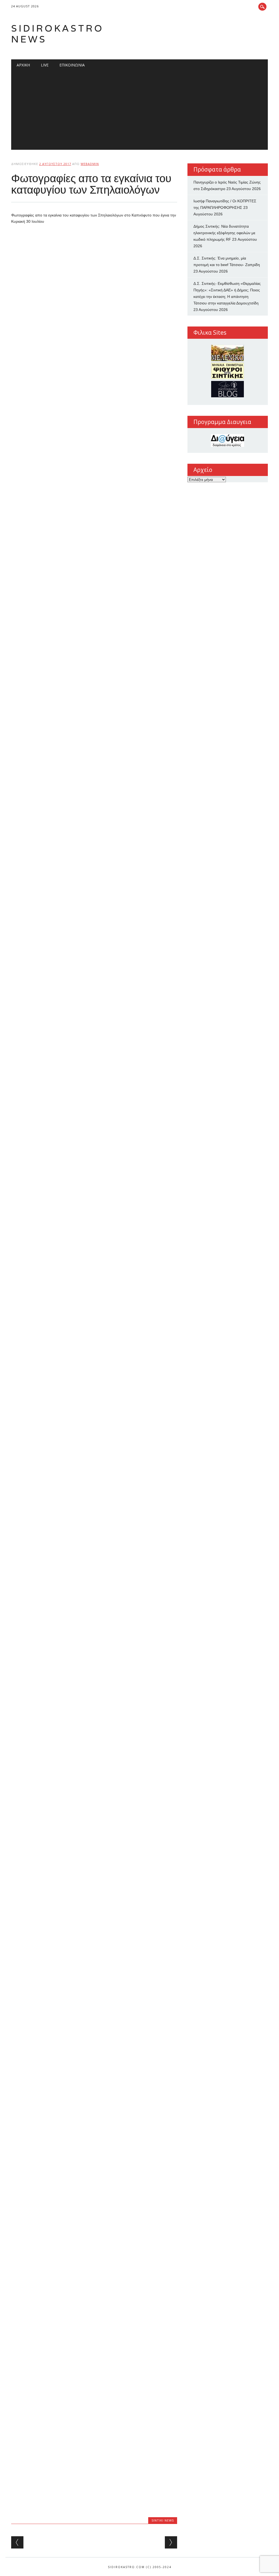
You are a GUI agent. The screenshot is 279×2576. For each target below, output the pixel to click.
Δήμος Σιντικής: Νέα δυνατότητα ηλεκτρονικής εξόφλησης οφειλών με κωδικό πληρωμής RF (224, 233)
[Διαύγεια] (228, 440)
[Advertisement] (139, 112)
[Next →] (171, 2542)
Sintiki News (163, 2520)
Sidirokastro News (57, 34)
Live (45, 65)
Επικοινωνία (72, 65)
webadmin (90, 164)
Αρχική (23, 65)
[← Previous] (17, 2542)
